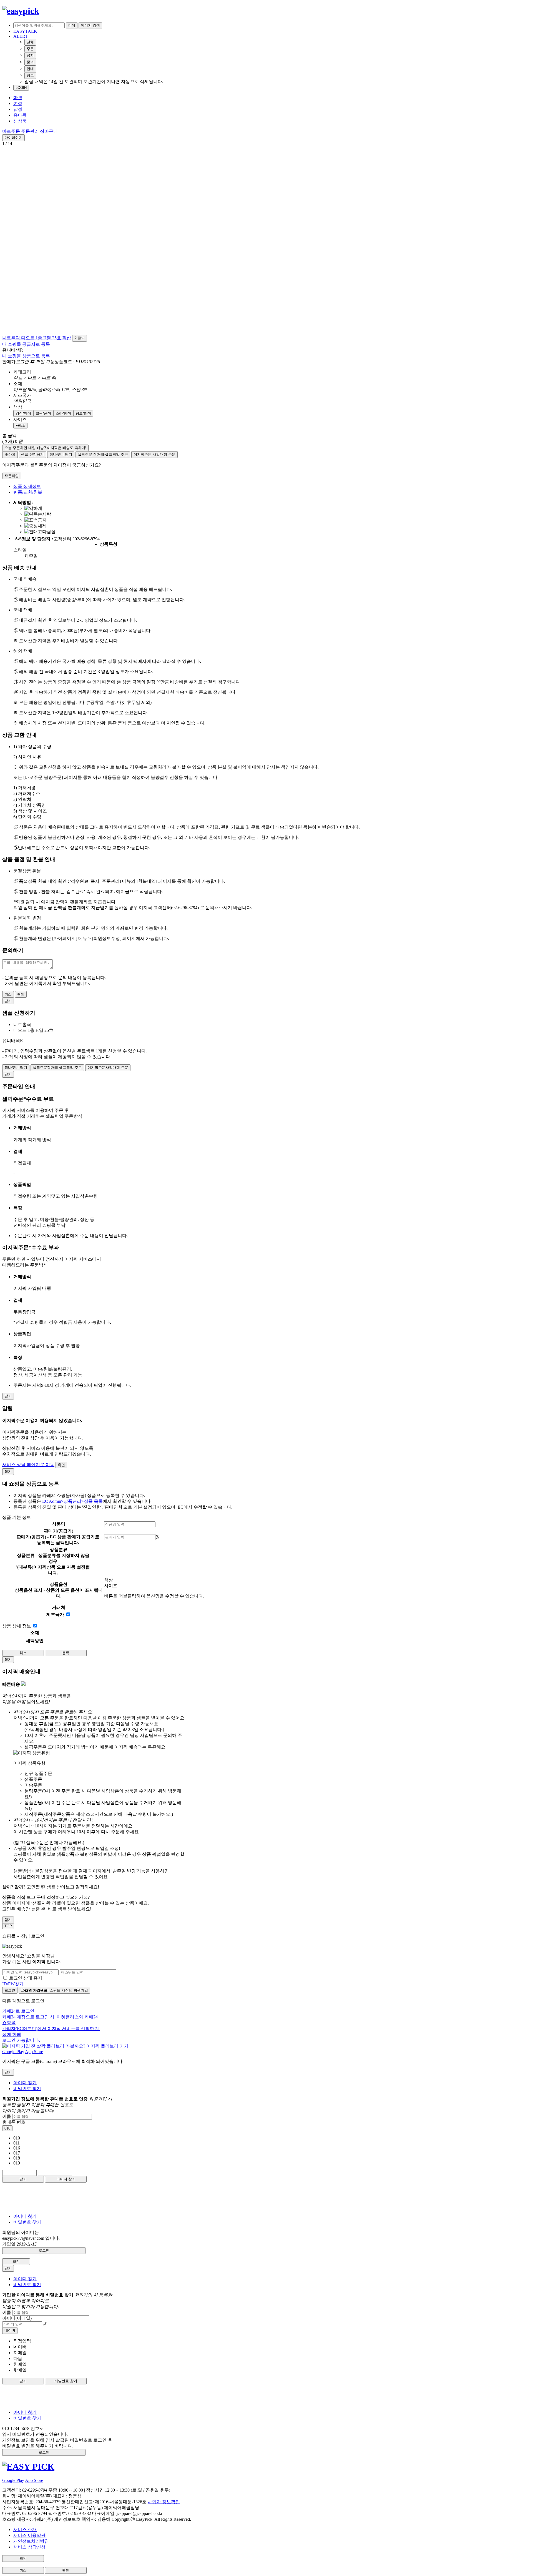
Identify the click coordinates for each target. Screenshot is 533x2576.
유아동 (20, 115)
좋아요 (10, 454)
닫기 (23, 2179)
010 (7, 2128)
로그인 (10, 1990)
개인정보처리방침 (31, 2541)
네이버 (10, 2330)
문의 (30, 62)
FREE (20, 426)
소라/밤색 (63, 413)
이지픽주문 (154, 454)
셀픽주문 (103, 454)
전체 (30, 42)
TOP (8, 1926)
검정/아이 (23, 413)
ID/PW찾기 (13, 1984)
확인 (21, 994)
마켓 (18, 98)
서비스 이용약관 (29, 2535)
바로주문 (11, 131)
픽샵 (67, 338)
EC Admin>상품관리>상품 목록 (72, 1501)
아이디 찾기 (25, 2083)
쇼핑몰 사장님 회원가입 (54, 1990)
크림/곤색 (43, 413)
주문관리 (30, 131)
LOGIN (21, 88)
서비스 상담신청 (29, 2547)
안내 (30, 69)
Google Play (13, 2052)
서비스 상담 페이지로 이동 (28, 1465)
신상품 (20, 121)
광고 (30, 75)
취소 (8, 994)
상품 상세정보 (27, 486)
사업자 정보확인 (164, 2502)
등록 (66, 1653)
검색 (72, 25)
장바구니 (49, 131)
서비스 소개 (25, 2529)
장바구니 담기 (61, 454)
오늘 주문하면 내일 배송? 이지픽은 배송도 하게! (45, 448)
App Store (34, 2052)
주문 (30, 49)
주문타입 (12, 476)
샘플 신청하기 (32, 454)
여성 (18, 103)
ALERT (21, 36)
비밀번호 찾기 (27, 2089)
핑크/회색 (83, 413)
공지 (30, 55)
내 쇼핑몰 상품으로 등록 (26, 356)
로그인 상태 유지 (26, 1978)
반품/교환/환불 (28, 492)
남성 (18, 109)
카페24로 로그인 (51, 2026)
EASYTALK (25, 31)
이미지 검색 (90, 25)
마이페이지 (13, 138)
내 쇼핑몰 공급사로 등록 (26, 344)
